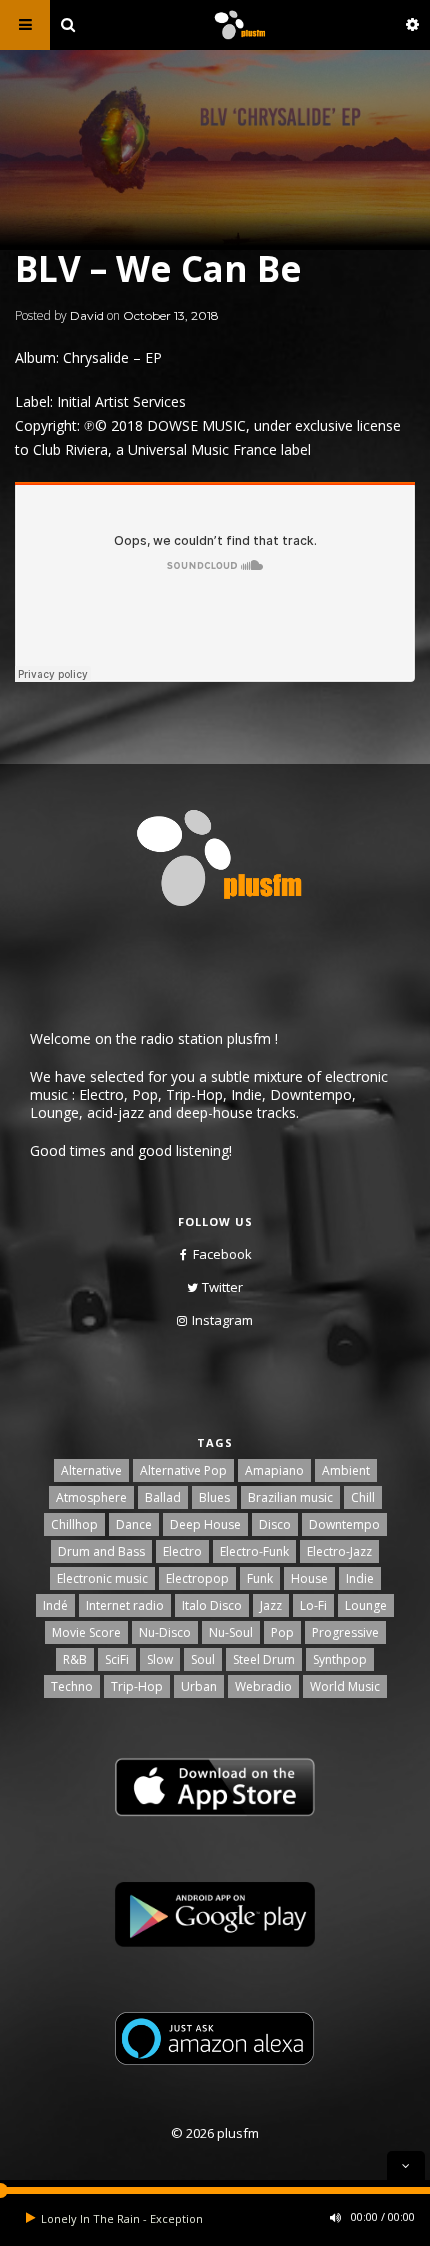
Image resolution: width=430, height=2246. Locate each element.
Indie (360, 1578)
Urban (199, 1686)
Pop (282, 1632)
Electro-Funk (254, 1551)
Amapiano (274, 1470)
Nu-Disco (165, 1632)
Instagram (222, 1320)
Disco (275, 1524)
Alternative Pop (183, 1470)
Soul (203, 1659)
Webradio (263, 1686)
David (87, 315)
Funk (260, 1578)
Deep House (205, 1524)
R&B (75, 1659)
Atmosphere (91, 1497)
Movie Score (86, 1632)
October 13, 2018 (171, 315)
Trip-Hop (137, 1686)
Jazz (271, 1605)
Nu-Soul (231, 1632)
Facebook (222, 1254)
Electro (182, 1551)
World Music (345, 1686)
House (309, 1578)
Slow (160, 1659)
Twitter (222, 1287)
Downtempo (344, 1524)
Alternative (91, 1470)
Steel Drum (264, 1659)
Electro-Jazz (339, 1551)
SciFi (117, 1659)
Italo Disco (212, 1605)
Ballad (163, 1497)
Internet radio (125, 1605)
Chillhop (74, 1524)
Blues (214, 1497)
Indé (55, 1605)
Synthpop (340, 1659)
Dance (134, 1524)
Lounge (366, 1605)
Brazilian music (290, 1497)
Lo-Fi (313, 1605)
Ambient (346, 1470)
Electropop (197, 1578)
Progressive (345, 1632)
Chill (363, 1497)
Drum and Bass (101, 1551)
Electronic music (102, 1578)
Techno (72, 1686)
